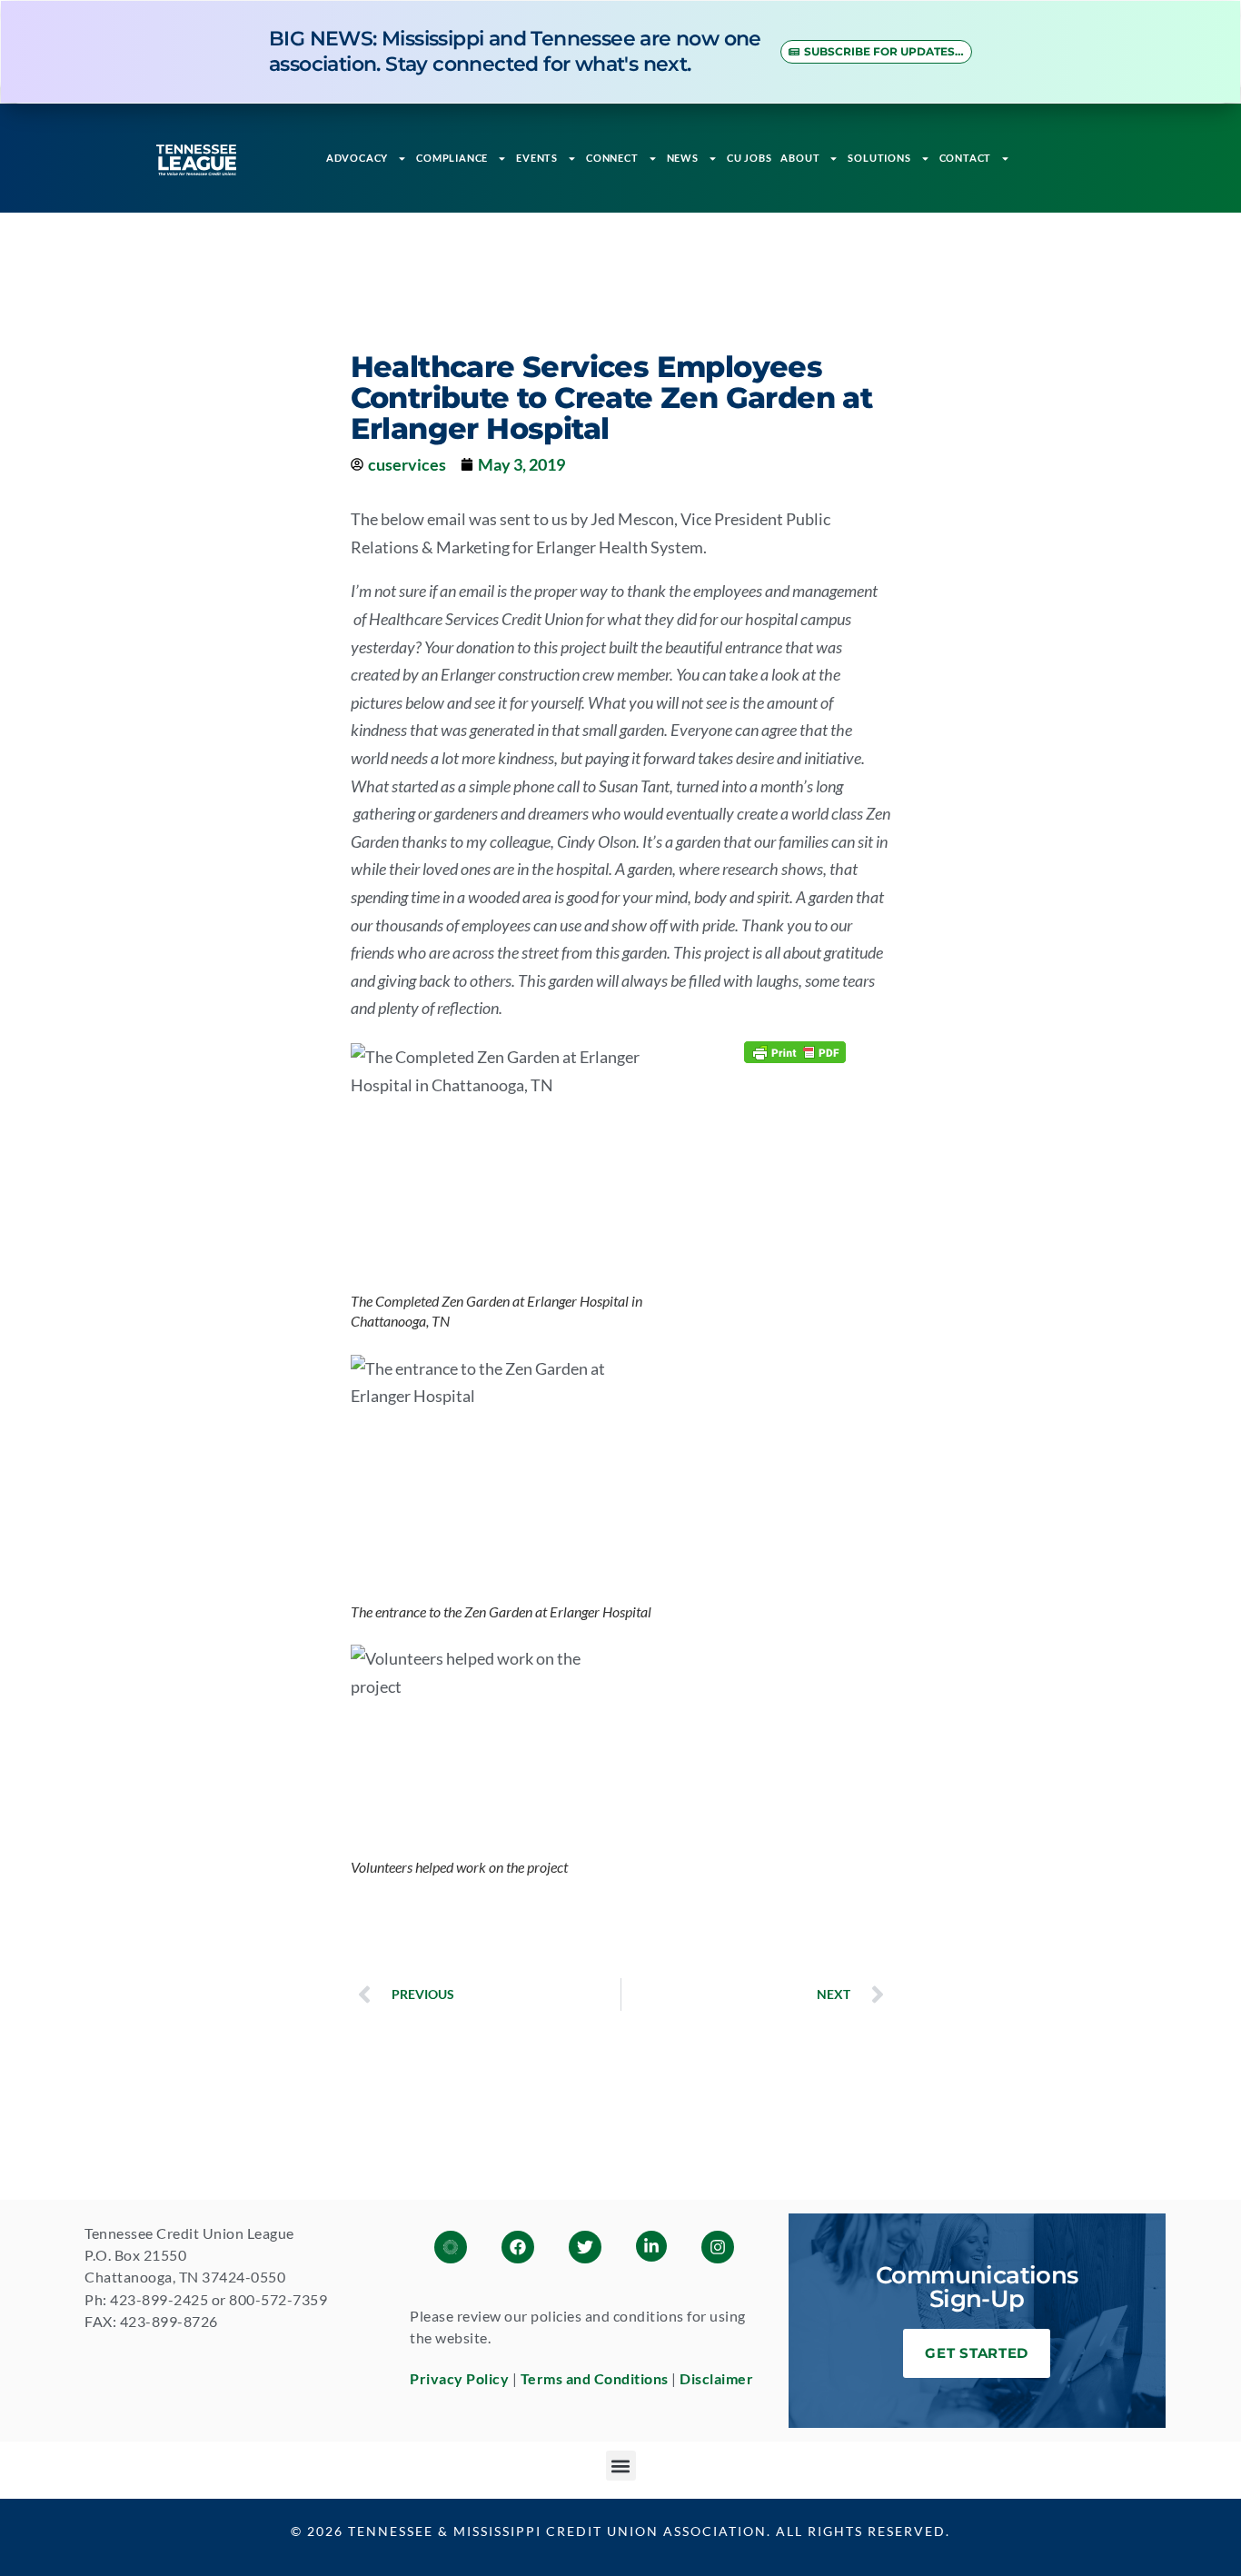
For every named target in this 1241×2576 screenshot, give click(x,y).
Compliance (452, 158)
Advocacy (357, 158)
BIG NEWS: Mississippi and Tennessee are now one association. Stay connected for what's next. (515, 51)
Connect (612, 158)
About (800, 158)
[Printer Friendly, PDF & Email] (795, 1051)
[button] (621, 2466)
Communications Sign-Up (977, 2287)
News (683, 158)
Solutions (879, 158)
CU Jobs (750, 158)
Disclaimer (716, 2378)
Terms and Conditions (595, 2378)
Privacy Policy (459, 2378)
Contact (966, 158)
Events (537, 158)
